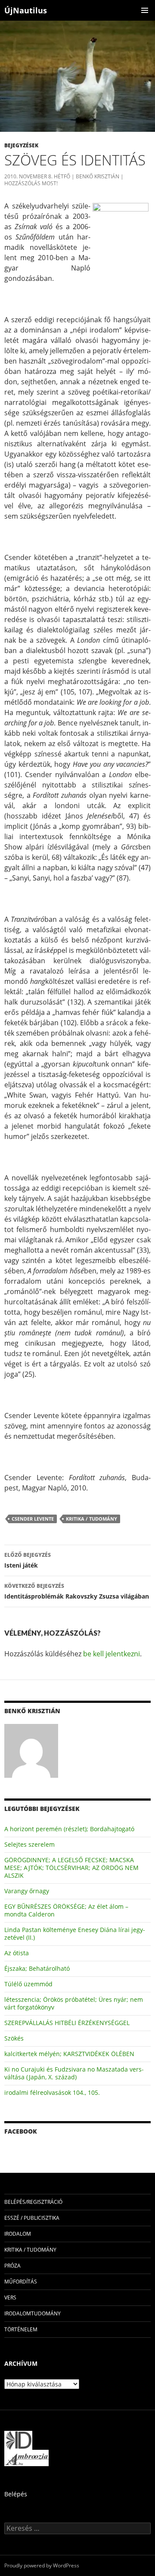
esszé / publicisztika (32, 2218)
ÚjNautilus (26, 10)
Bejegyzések (21, 145)
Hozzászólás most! (31, 183)
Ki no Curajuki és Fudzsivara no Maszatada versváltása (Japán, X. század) (74, 2073)
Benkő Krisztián (98, 176)
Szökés (14, 2038)
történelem (21, 2329)
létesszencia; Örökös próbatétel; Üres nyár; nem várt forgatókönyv (74, 2003)
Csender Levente (33, 1519)
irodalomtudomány (33, 2313)
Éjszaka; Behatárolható (37, 1968)
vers (10, 2298)
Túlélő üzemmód (28, 1984)
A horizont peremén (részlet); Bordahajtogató (69, 1829)
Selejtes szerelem (29, 1844)
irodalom (18, 2234)
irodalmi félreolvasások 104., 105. (52, 2092)
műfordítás (21, 2282)
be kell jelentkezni (112, 1654)
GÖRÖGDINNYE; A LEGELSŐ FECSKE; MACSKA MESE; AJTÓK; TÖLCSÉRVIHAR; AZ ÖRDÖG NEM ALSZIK (71, 1868)
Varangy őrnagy (27, 1891)
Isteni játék (28, 1560)
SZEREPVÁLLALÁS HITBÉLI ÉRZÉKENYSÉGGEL (67, 2023)
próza (12, 2266)
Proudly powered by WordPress (42, 2565)
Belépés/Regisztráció (33, 2202)
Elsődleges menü (145, 10)
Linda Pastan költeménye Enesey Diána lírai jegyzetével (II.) (75, 1934)
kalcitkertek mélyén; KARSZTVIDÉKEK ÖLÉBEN (69, 2054)
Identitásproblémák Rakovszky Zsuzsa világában (77, 1591)
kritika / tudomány (91, 1519)
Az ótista (17, 1953)
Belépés (16, 2494)
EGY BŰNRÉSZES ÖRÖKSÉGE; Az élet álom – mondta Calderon (66, 1910)
